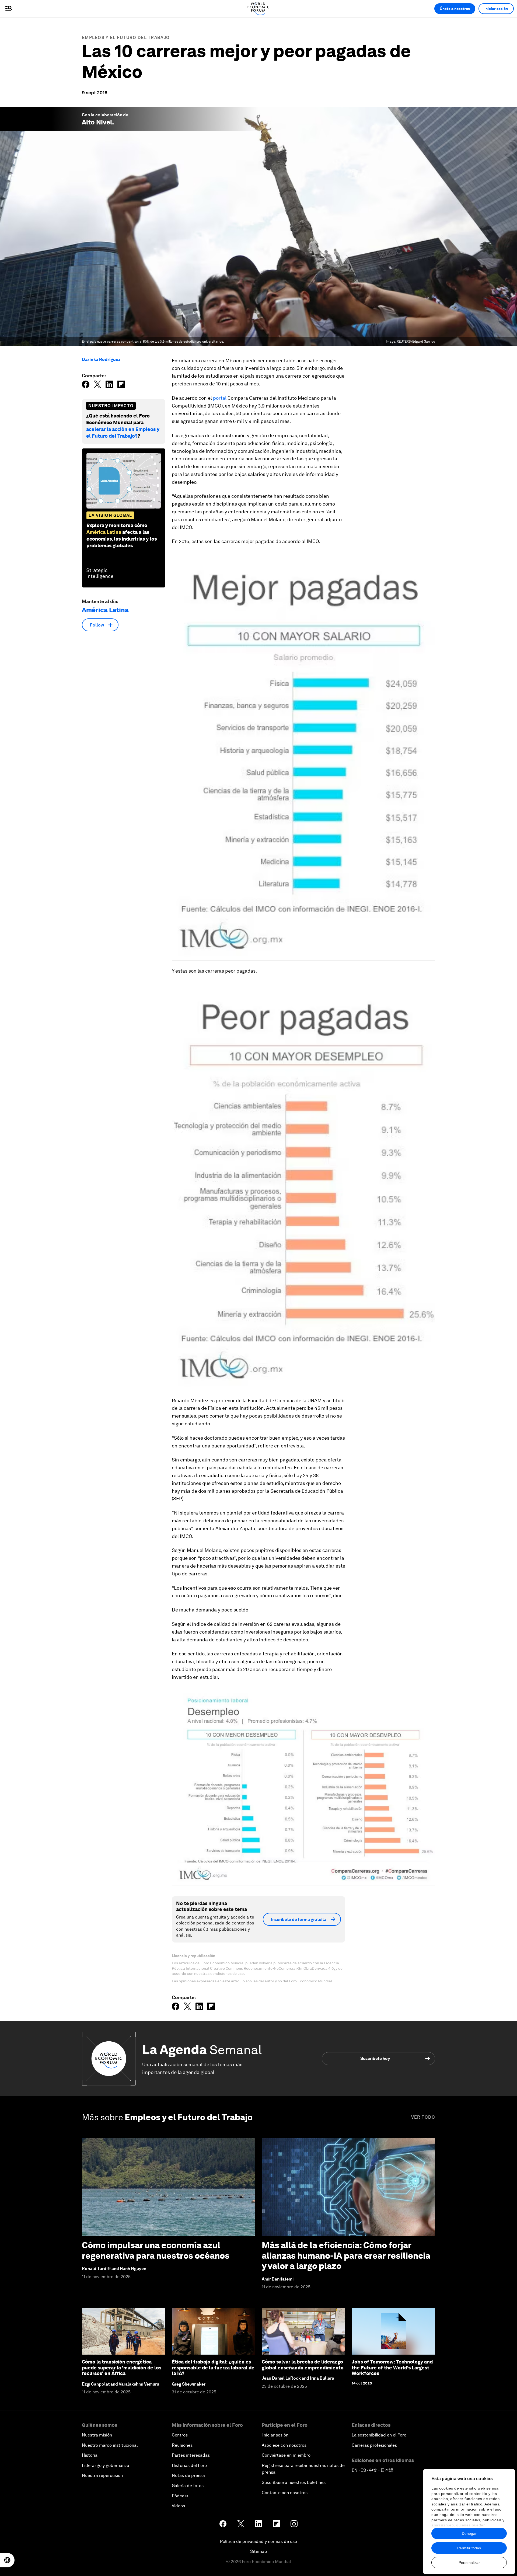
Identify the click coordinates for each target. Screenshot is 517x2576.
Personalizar (469, 2563)
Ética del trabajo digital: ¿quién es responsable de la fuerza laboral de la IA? (213, 2368)
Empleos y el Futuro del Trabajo (126, 38)
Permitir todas (469, 2548)
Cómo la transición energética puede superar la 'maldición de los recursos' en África (122, 2368)
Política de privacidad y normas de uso (258, 2541)
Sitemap (259, 2551)
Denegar (469, 2533)
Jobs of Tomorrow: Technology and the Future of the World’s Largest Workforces (392, 2368)
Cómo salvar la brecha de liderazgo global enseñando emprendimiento (303, 2365)
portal (220, 398)
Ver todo (423, 2117)
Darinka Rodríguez (101, 359)
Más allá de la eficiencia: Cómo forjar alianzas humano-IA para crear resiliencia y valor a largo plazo (346, 2255)
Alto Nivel (97, 122)
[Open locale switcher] (7, 2560)
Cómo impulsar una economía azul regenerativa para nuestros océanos (156, 2250)
